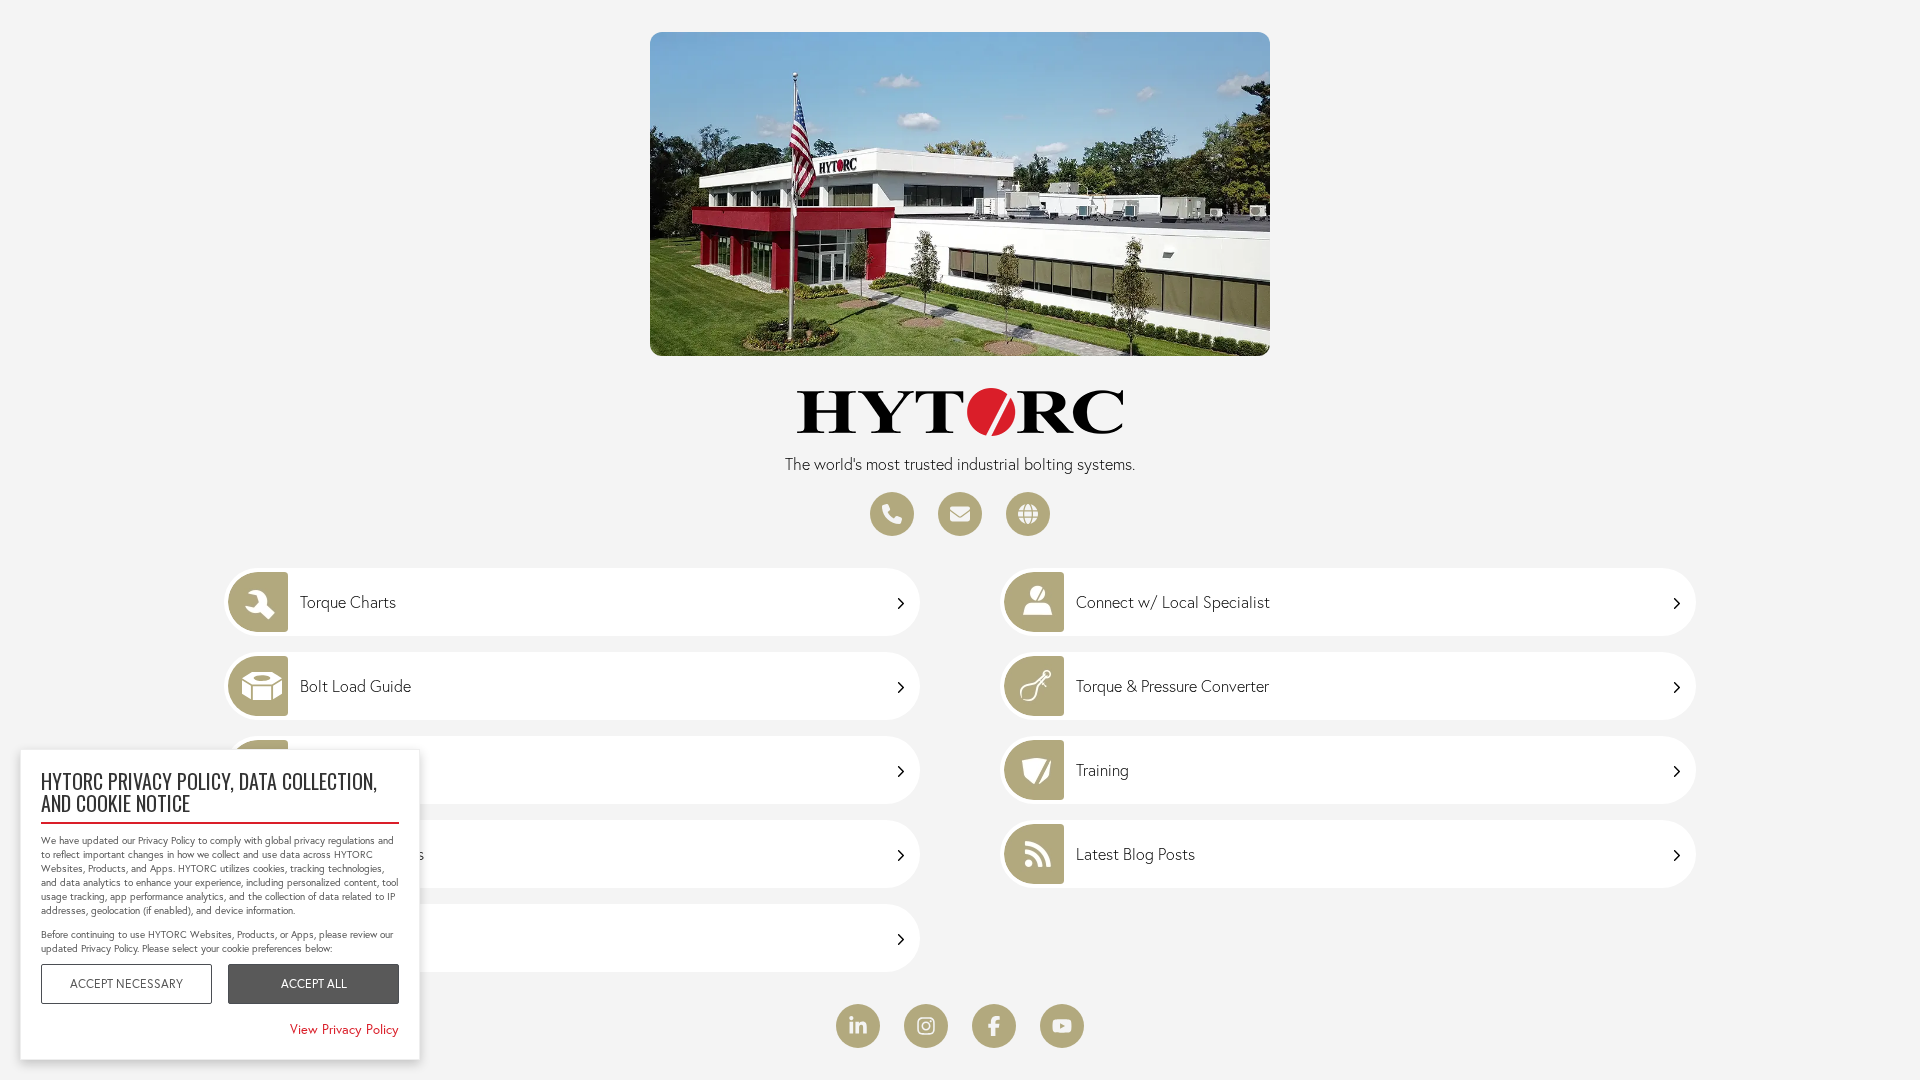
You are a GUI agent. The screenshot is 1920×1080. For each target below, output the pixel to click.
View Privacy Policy (344, 1029)
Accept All (314, 983)
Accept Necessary (126, 983)
